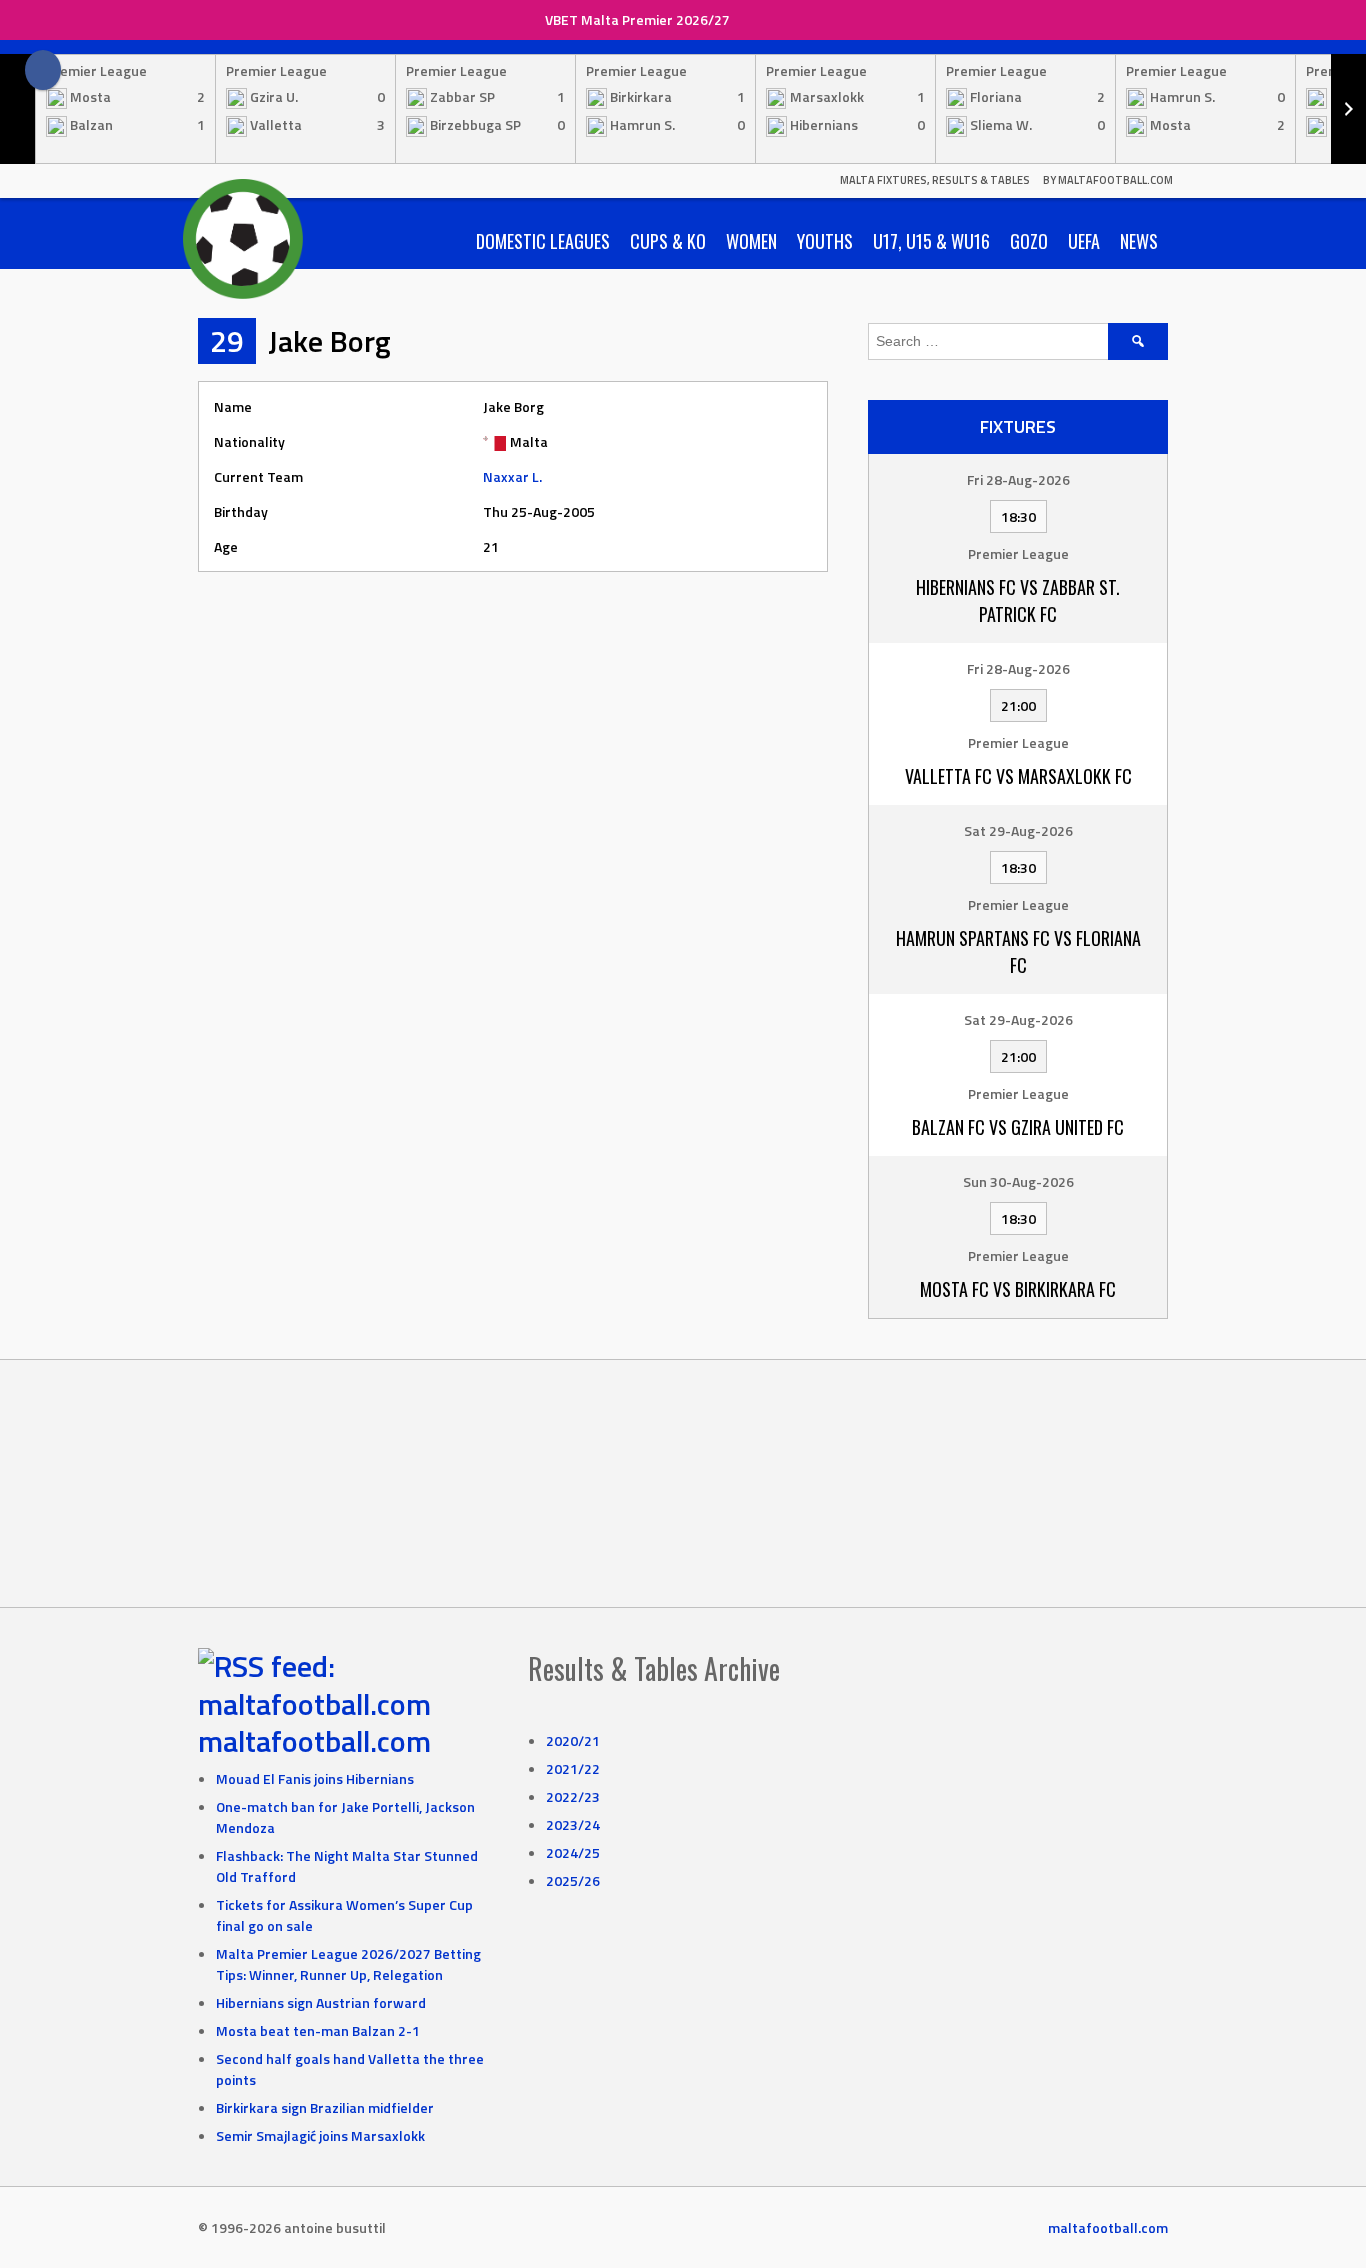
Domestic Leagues (543, 241)
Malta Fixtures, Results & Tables (935, 180)
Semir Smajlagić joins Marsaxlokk (320, 2135)
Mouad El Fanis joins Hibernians (315, 1778)
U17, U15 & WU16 (931, 241)
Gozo (1029, 241)
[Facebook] (43, 70)
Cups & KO (668, 241)
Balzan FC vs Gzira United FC (1018, 1127)
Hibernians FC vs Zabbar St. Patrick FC (1018, 600)
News (1139, 241)
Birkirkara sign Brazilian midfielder (325, 2107)
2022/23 (573, 1796)
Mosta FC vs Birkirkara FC (1018, 1289)
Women (751, 241)
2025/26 (573, 1880)
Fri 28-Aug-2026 (1018, 479)
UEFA (1084, 241)
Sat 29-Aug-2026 (1018, 830)
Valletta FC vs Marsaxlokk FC (1018, 776)
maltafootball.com (314, 1741)
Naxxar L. (512, 476)
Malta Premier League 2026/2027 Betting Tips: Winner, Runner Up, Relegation (348, 1964)
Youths (825, 241)
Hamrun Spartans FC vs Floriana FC (1018, 951)
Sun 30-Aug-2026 (1018, 1181)
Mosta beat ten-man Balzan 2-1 (318, 2030)
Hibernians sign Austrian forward (321, 2002)
